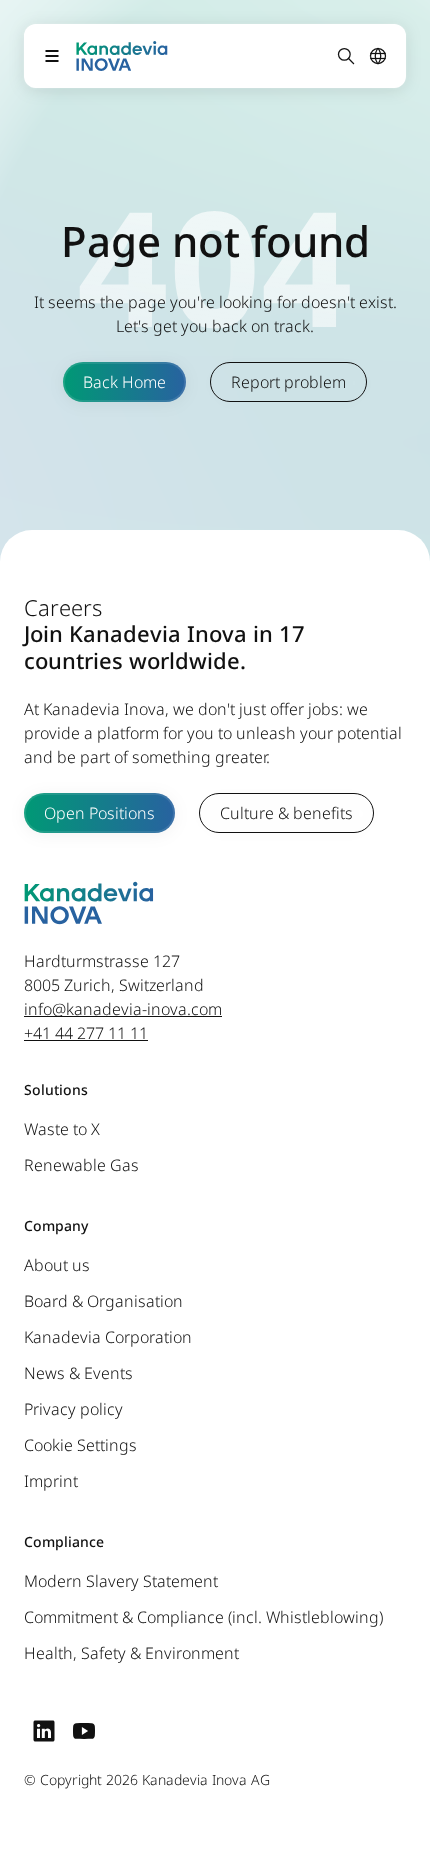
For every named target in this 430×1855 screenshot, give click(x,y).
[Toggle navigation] (52, 56)
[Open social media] (44, 1731)
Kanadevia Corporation (108, 1338)
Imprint (51, 1482)
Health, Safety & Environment (131, 1654)
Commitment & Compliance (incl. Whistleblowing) (203, 1618)
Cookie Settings (80, 1446)
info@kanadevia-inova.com (123, 1010)
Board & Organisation (103, 1302)
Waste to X (62, 1130)
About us (57, 1266)
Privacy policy (73, 1410)
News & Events (78, 1374)
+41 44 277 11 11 (86, 1034)
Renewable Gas (81, 1166)
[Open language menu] (378, 56)
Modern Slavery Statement (121, 1582)
